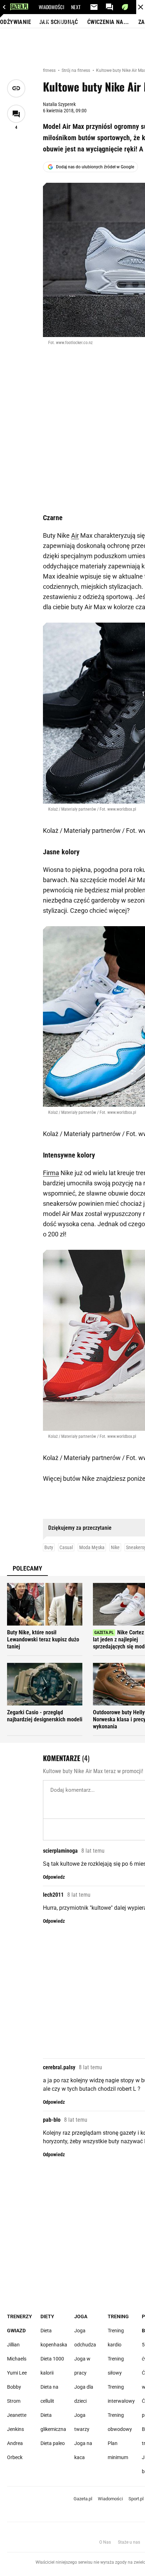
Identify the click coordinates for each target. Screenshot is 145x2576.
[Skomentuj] (16, 114)
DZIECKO (47, 35)
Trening (118, 2316)
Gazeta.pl (83, 2499)
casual (66, 1547)
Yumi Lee (17, 2373)
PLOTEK (66, 21)
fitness (50, 70)
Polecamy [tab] (27, 1568)
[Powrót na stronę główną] (141, 7)
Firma (51, 1173)
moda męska (92, 1547)
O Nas (105, 2542)
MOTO (68, 35)
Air (75, 535)
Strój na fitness (76, 70)
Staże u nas (129, 2542)
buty (49, 1547)
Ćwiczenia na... (108, 22)
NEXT (76, 7)
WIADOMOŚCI (51, 7)
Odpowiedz (54, 1877)
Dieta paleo (53, 2443)
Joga (81, 2316)
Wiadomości (110, 2499)
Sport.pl (136, 2499)
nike (115, 1547)
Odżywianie (15, 22)
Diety (47, 2316)
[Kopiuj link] (16, 88)
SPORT (45, 21)
